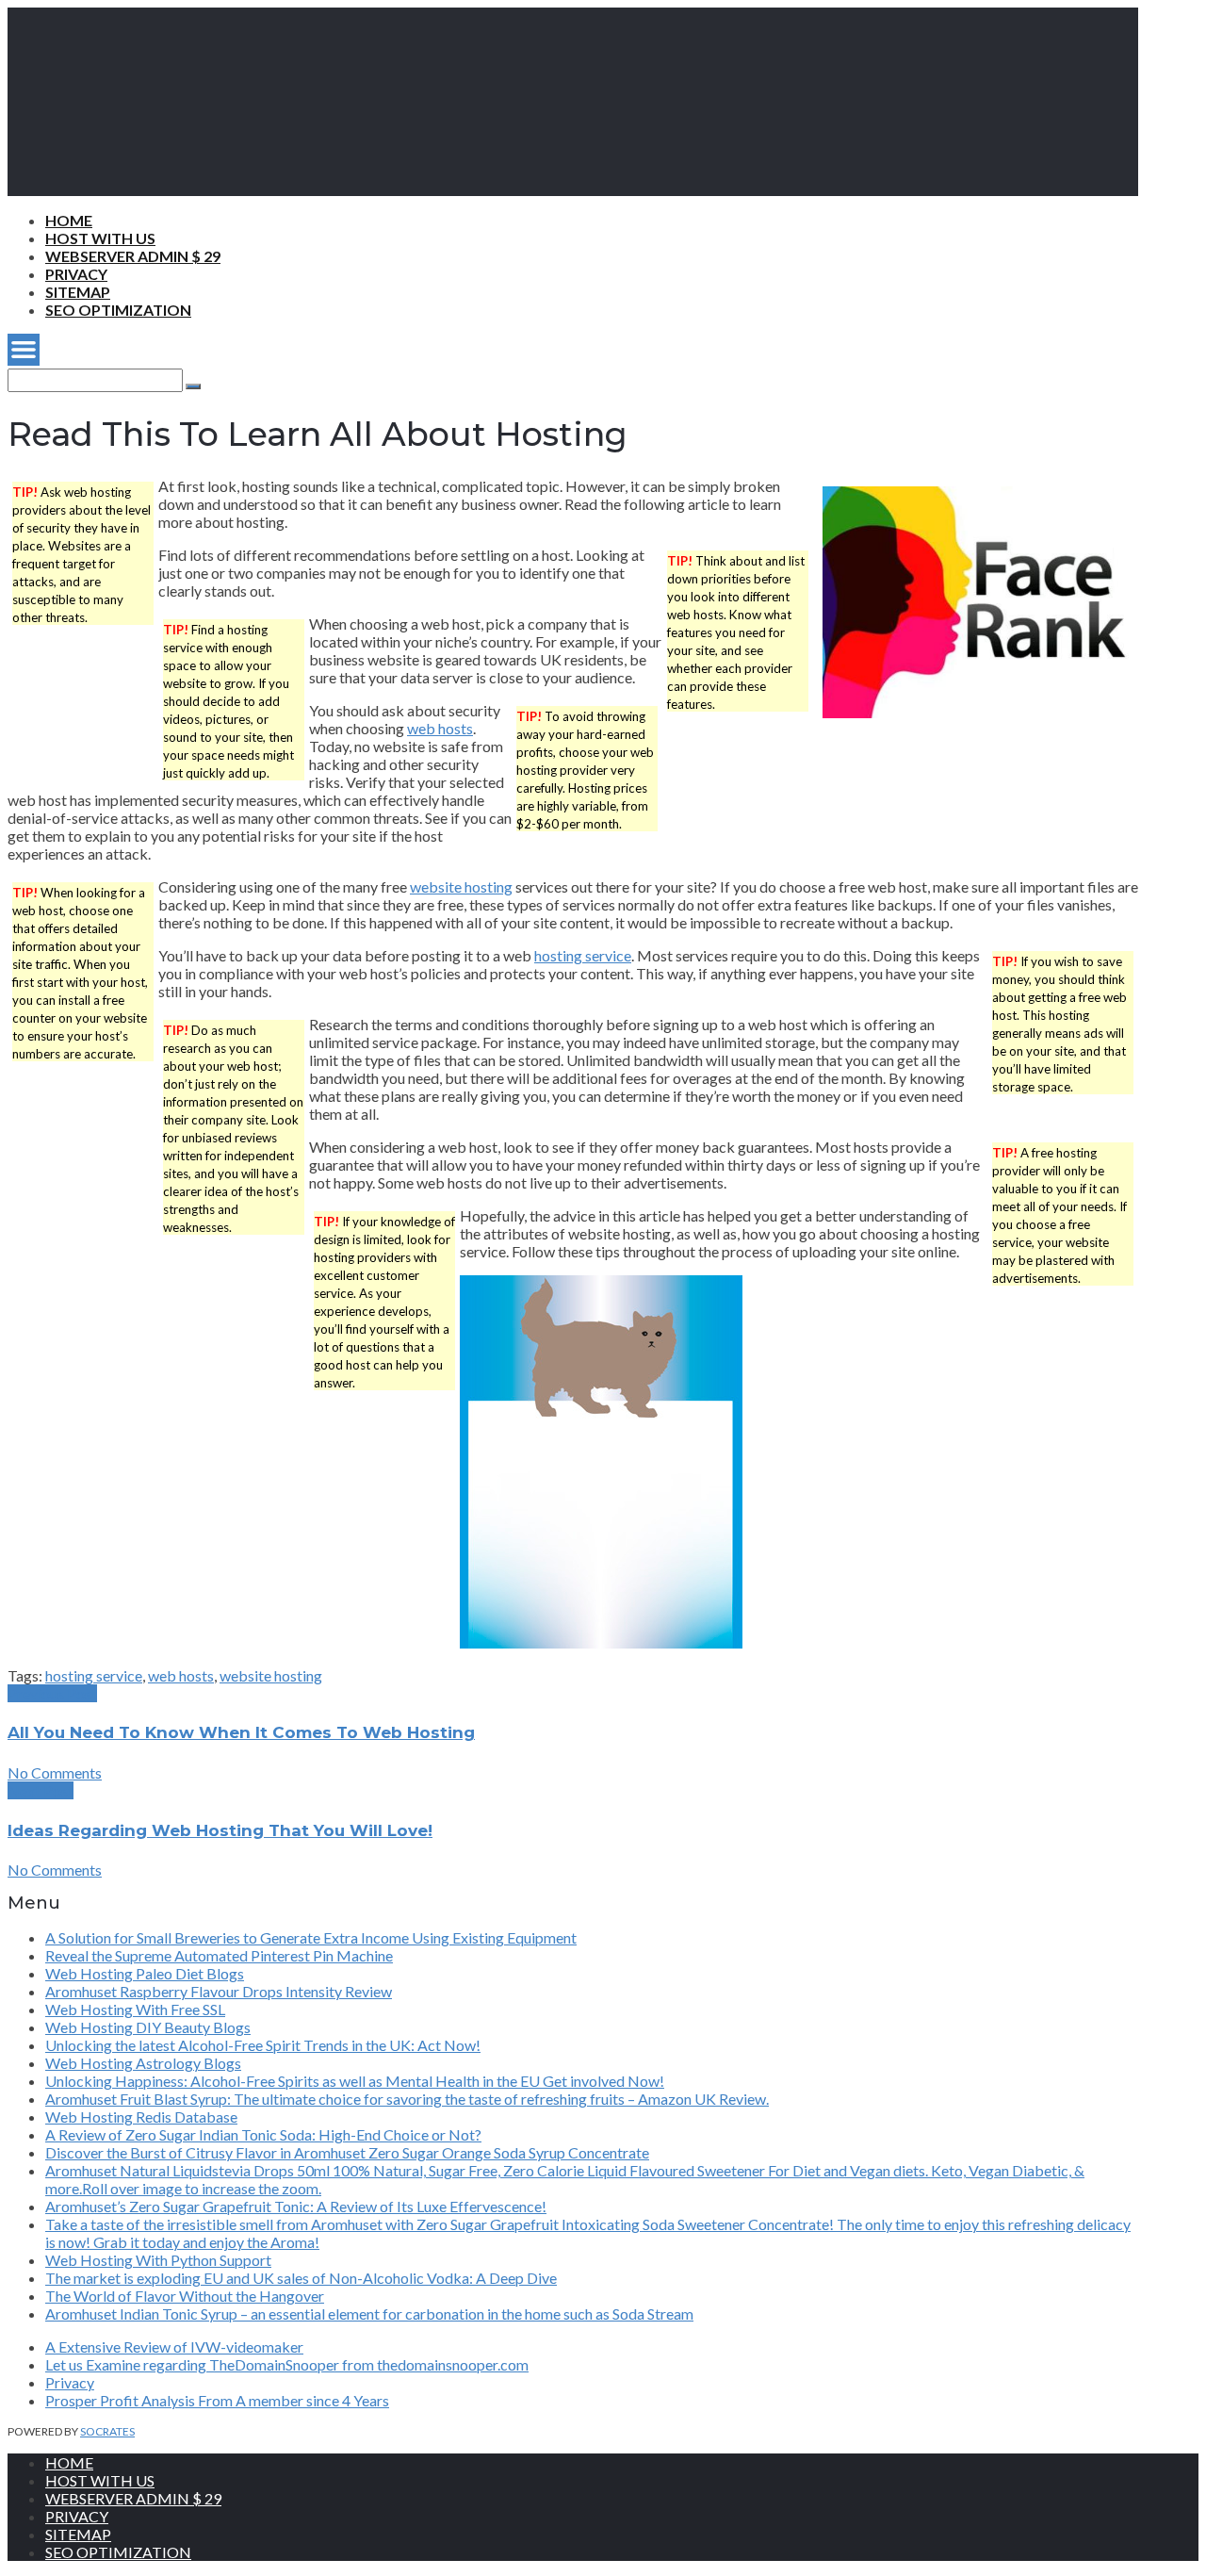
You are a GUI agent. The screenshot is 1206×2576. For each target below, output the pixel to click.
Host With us (100, 238)
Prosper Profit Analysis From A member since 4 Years (217, 2400)
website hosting (461, 886)
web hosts (440, 728)
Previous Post (52, 1693)
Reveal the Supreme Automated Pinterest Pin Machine (219, 1955)
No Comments (55, 1772)
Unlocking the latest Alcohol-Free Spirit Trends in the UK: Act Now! (263, 2045)
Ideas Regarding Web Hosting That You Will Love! (220, 1830)
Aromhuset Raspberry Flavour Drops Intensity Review (219, 1991)
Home (69, 220)
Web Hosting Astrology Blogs (143, 2063)
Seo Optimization (118, 310)
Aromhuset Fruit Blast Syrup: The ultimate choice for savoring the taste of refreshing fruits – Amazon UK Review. (407, 2099)
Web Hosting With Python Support (158, 2260)
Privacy (76, 274)
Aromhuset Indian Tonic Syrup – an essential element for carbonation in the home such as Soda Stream (369, 2313)
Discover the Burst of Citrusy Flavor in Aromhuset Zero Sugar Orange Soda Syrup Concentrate (347, 2152)
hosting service (583, 955)
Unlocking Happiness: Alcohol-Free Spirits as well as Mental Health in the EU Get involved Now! (355, 2081)
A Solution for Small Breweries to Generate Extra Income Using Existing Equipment (311, 1937)
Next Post (41, 1790)
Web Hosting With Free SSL (135, 2009)
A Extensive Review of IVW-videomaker (174, 2346)
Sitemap (78, 292)
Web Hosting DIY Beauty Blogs (148, 2027)
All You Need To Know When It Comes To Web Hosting (241, 1732)
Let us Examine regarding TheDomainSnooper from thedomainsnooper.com (287, 2364)
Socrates (107, 2431)
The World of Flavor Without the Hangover (185, 2296)
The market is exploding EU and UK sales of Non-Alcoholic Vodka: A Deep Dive (301, 2278)
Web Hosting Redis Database (141, 2117)
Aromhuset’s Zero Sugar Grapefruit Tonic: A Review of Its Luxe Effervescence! (296, 2206)
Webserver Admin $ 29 (133, 256)
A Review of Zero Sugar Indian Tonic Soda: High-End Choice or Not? (263, 2134)
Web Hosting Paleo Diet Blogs (145, 1973)
